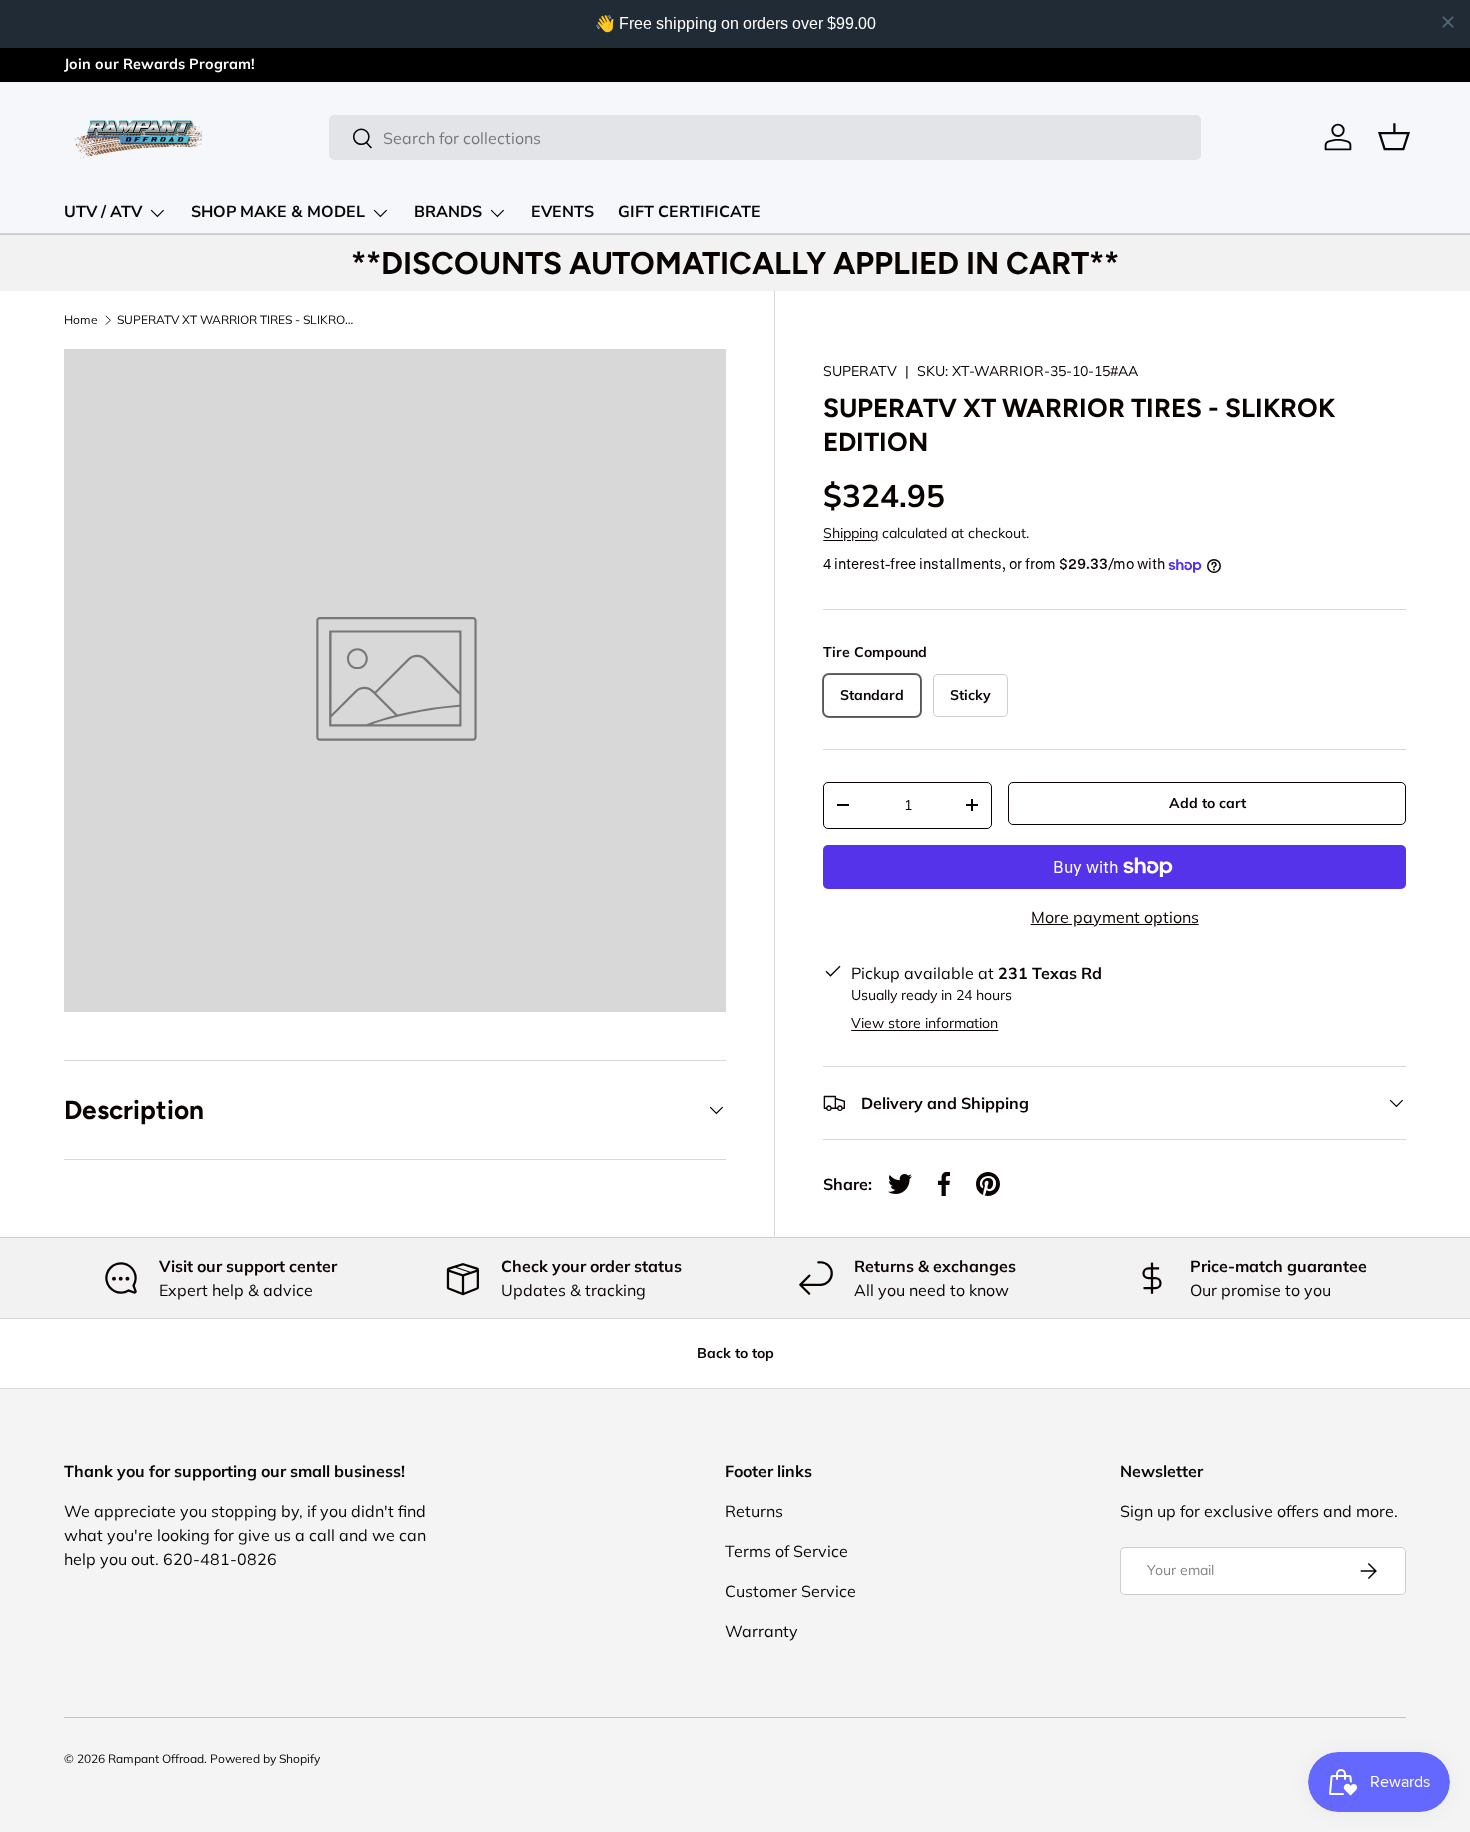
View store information (924, 1023)
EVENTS (562, 212)
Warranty (761, 1631)
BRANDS (448, 212)
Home (81, 320)
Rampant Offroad (156, 1758)
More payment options (1115, 917)
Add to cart (1207, 803)
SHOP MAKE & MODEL (278, 212)
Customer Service (790, 1591)
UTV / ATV (103, 212)
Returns (754, 1511)
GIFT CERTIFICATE (689, 212)
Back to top (735, 1353)
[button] (1394, 137)
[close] (1448, 22)
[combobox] (765, 137)
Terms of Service (786, 1551)
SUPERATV (860, 371)
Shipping (850, 533)
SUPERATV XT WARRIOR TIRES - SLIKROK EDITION (237, 320)
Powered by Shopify (265, 1758)
